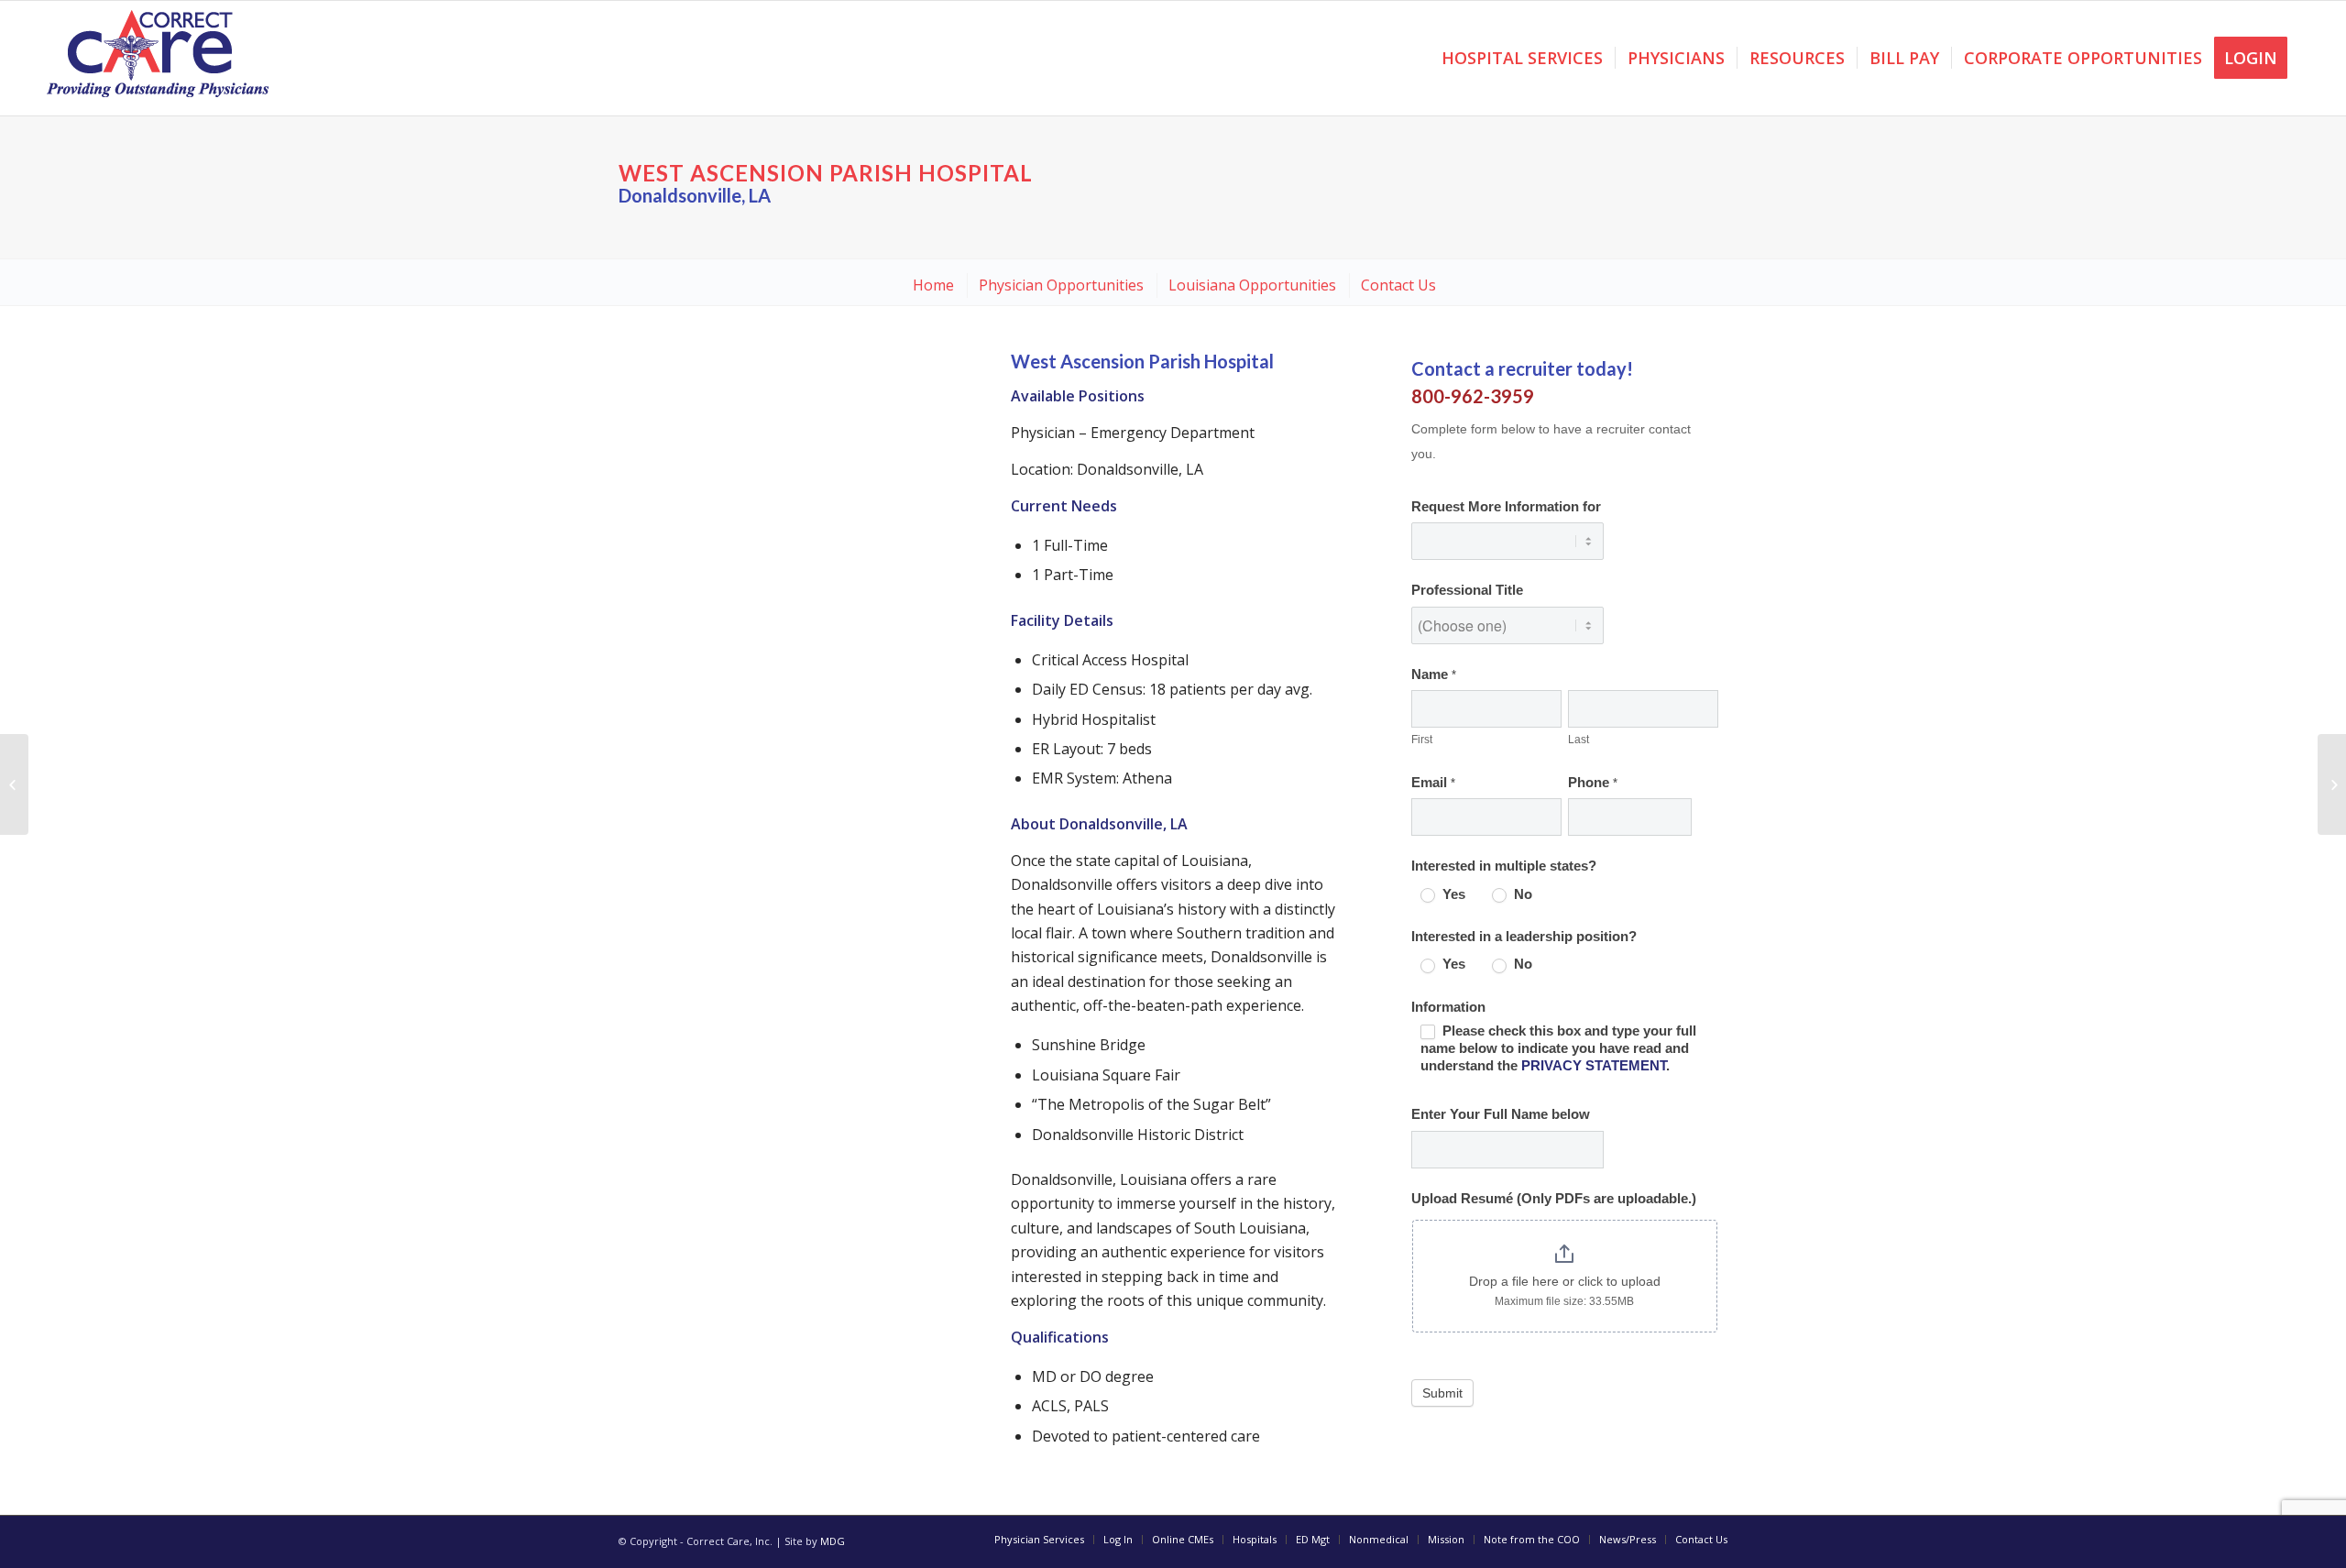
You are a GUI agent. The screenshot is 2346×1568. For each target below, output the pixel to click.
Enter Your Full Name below (1501, 1114)
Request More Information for (1506, 507)
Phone (1593, 783)
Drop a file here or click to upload (1565, 1281)
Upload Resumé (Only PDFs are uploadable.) (1554, 1199)
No (1521, 894)
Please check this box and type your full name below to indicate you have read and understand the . (1558, 1048)
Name (1434, 674)
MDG (833, 1541)
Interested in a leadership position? (1524, 937)
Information (1448, 1007)
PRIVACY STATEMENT (1594, 1066)
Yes (1452, 894)
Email (1433, 783)
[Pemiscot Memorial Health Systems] (14, 784)
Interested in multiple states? (1504, 866)
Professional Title (1467, 590)
